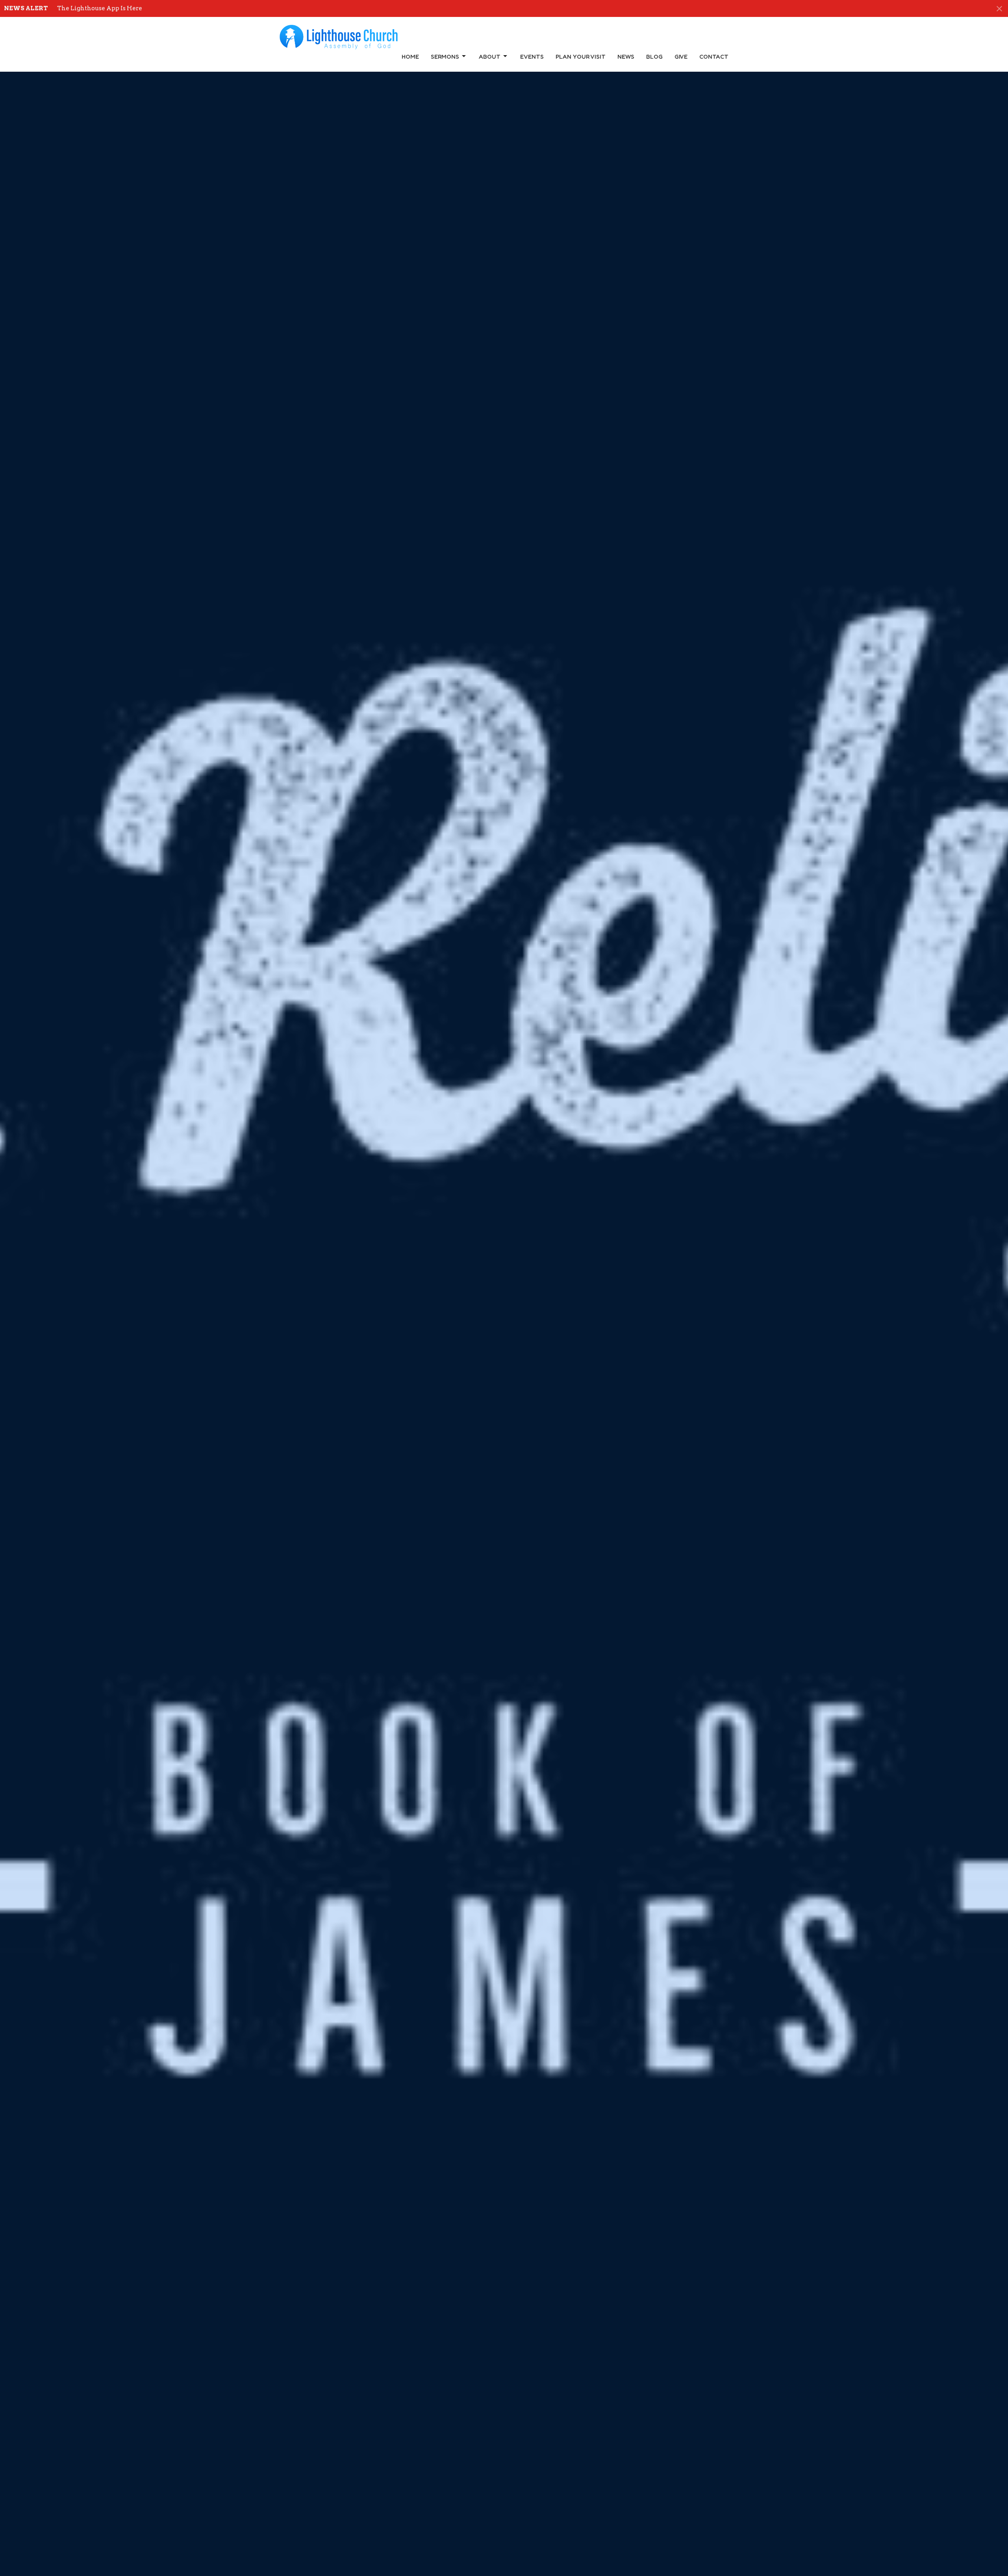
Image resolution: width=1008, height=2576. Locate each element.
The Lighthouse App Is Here (100, 8)
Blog (654, 57)
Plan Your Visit (581, 57)
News (626, 57)
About (490, 57)
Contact (714, 57)
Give (681, 57)
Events (532, 57)
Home (410, 57)
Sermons (445, 57)
